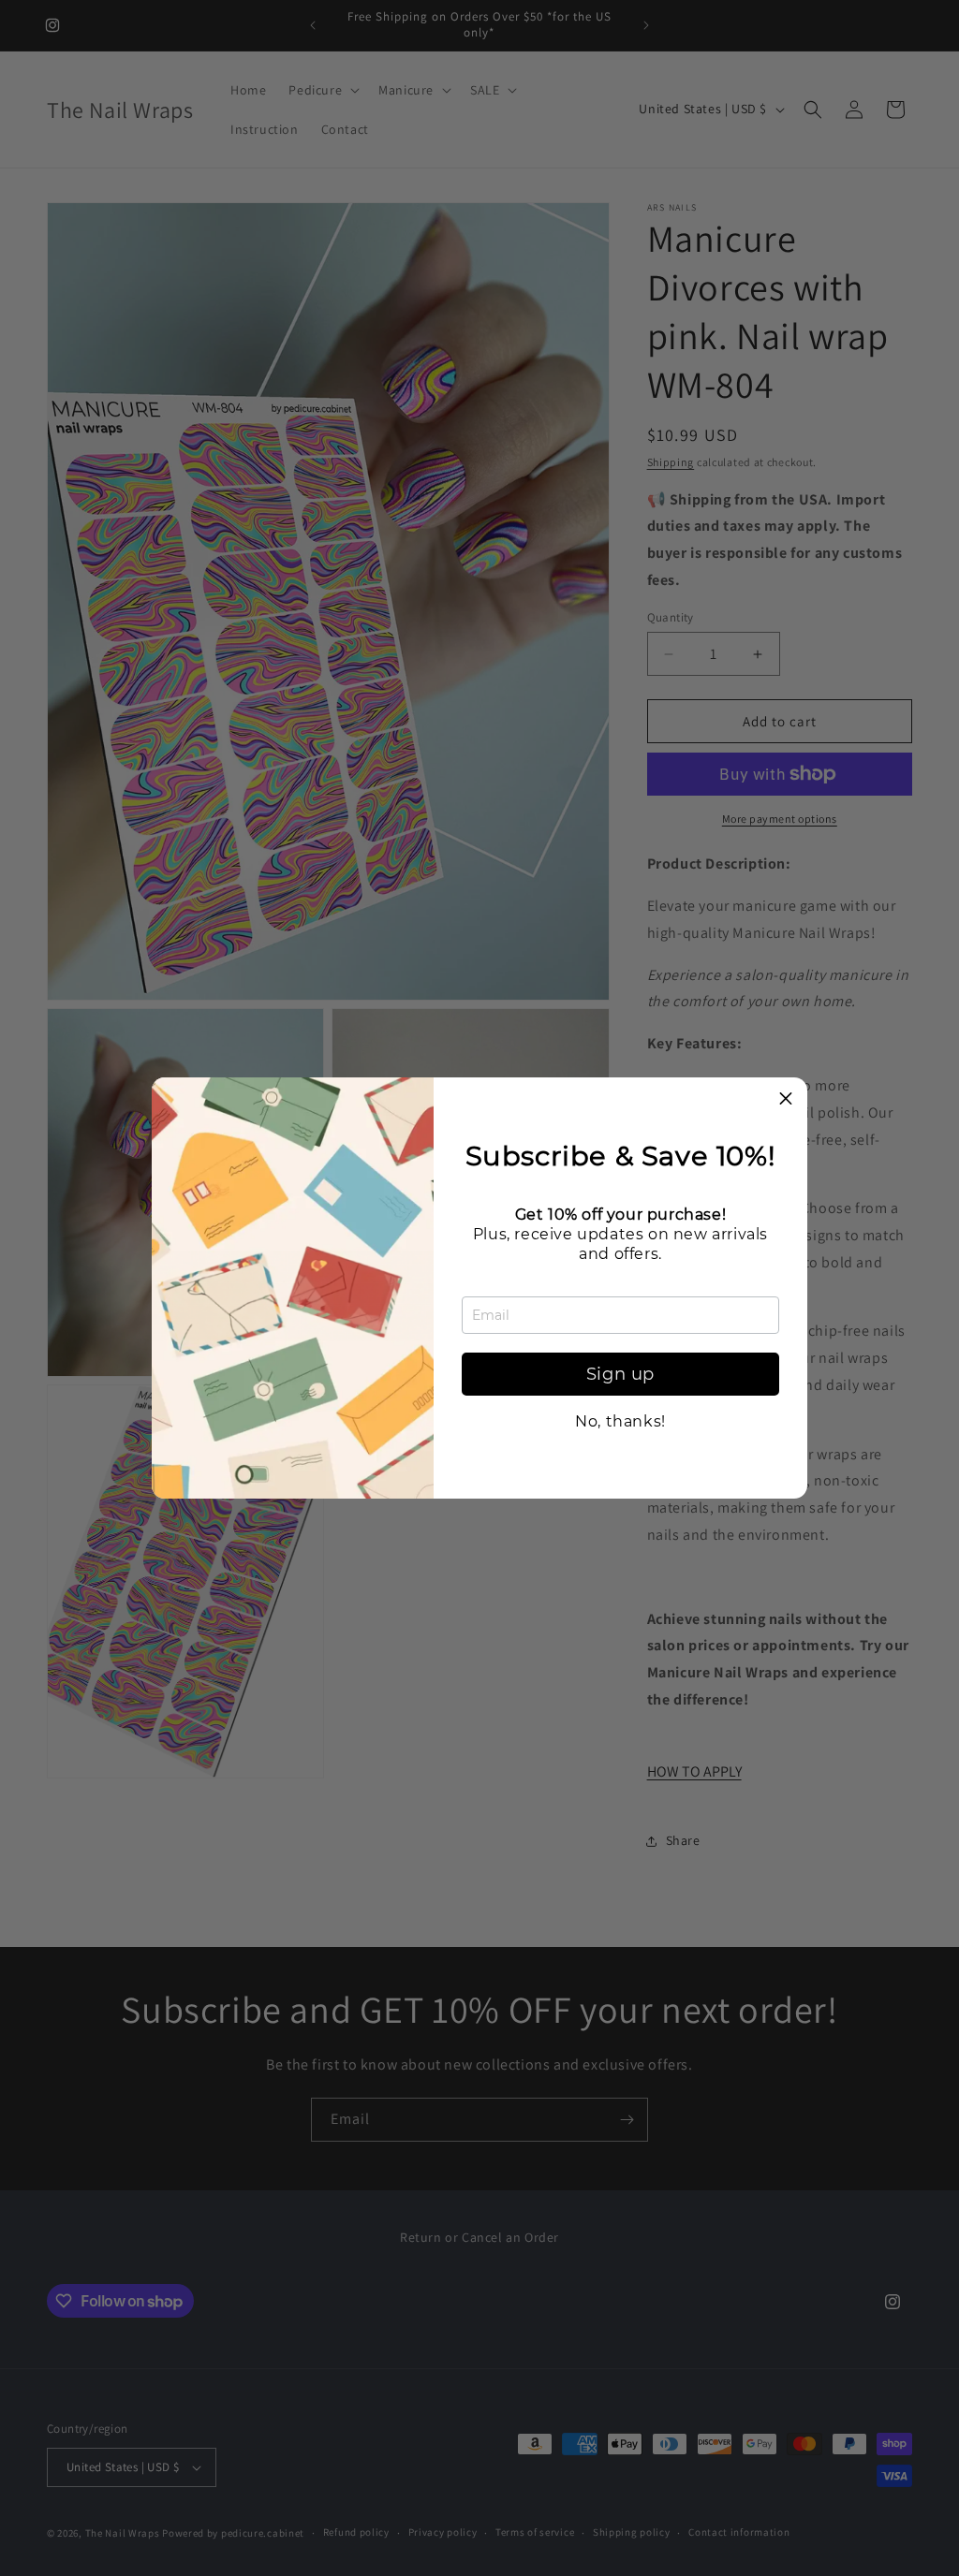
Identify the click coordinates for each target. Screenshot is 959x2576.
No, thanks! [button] (620, 1422)
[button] (786, 1099)
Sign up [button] (620, 1374)
